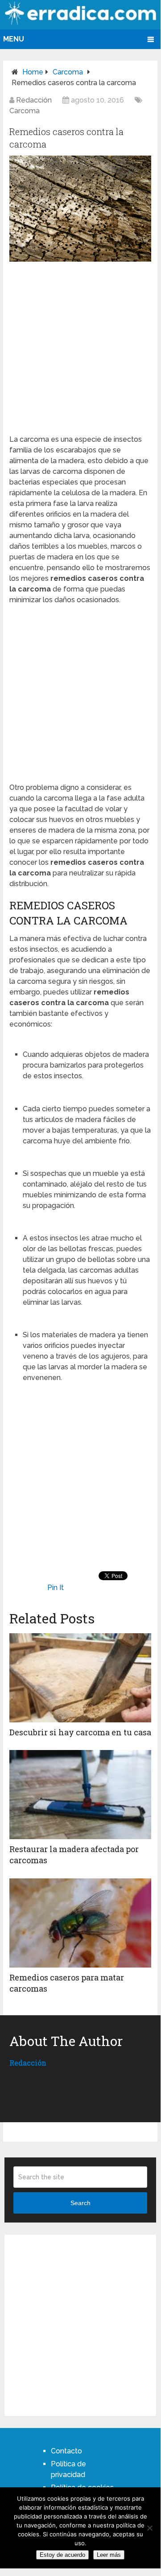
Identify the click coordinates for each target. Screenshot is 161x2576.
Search (80, 2203)
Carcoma (68, 72)
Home (33, 72)
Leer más (109, 2555)
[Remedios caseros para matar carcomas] (80, 1923)
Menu (14, 39)
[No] (149, 2528)
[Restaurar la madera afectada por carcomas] (80, 1795)
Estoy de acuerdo (62, 2555)
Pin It (56, 1588)
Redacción (34, 100)
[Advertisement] (81, 346)
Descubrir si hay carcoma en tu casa (80, 1732)
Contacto (66, 2451)
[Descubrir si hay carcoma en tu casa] (80, 1678)
